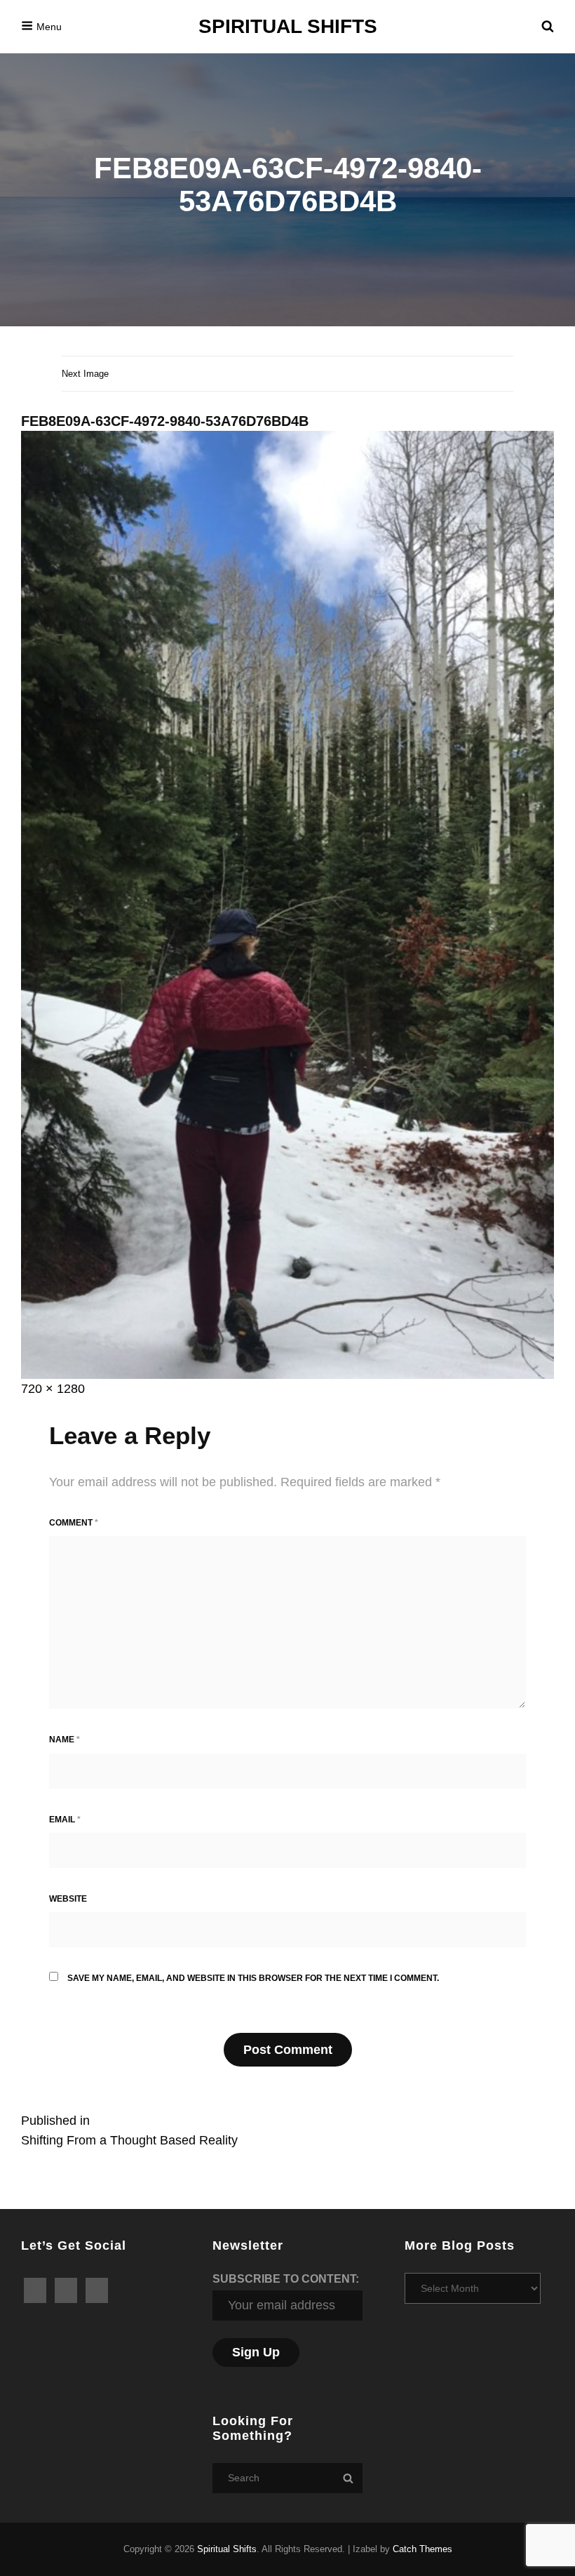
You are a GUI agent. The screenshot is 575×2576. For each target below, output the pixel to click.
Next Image (85, 374)
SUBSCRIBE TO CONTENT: (286, 2279)
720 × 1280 (53, 1389)
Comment (74, 1523)
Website (68, 1899)
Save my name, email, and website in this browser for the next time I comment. (253, 1978)
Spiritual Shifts (288, 26)
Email (65, 1820)
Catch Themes (422, 2549)
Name (65, 1740)
